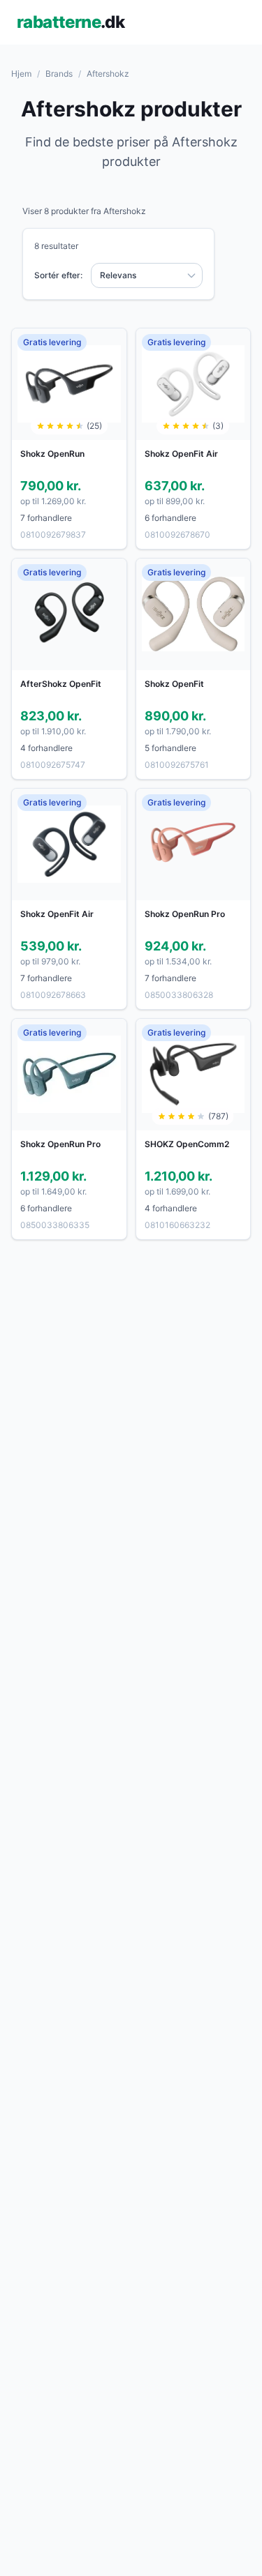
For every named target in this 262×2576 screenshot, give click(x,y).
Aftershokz (108, 74)
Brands (59, 74)
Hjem (21, 74)
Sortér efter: (58, 275)
